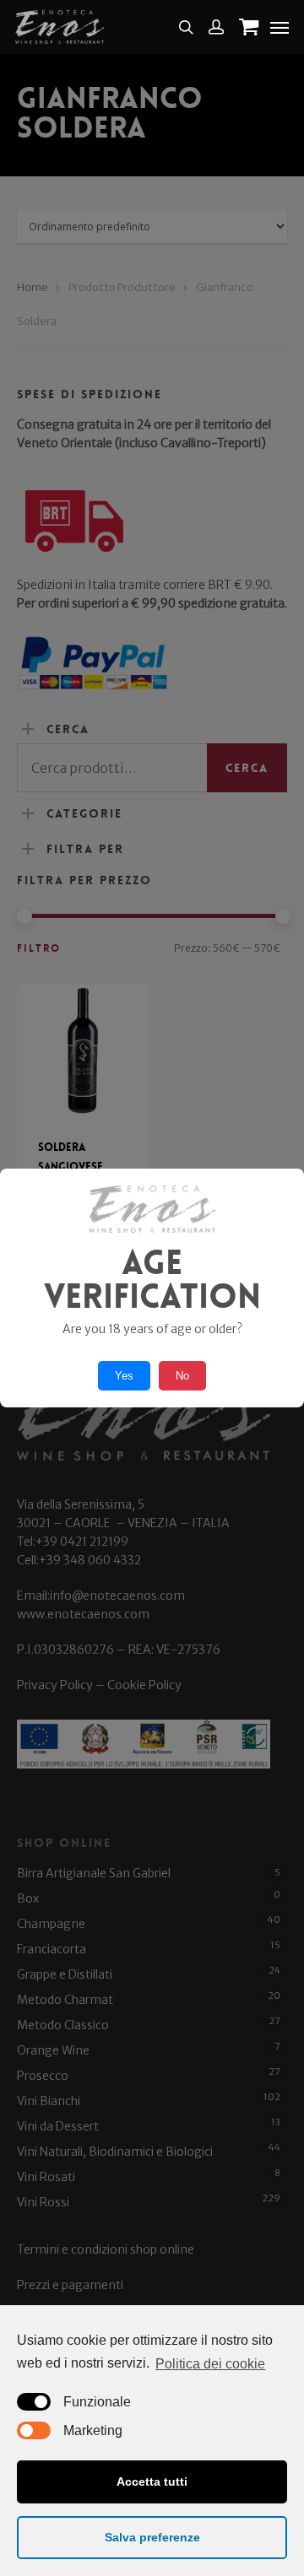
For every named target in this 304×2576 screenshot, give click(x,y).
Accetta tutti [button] (152, 2481)
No (182, 1376)
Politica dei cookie (210, 2364)
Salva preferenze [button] (152, 2537)
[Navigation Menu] (280, 27)
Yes (124, 1376)
